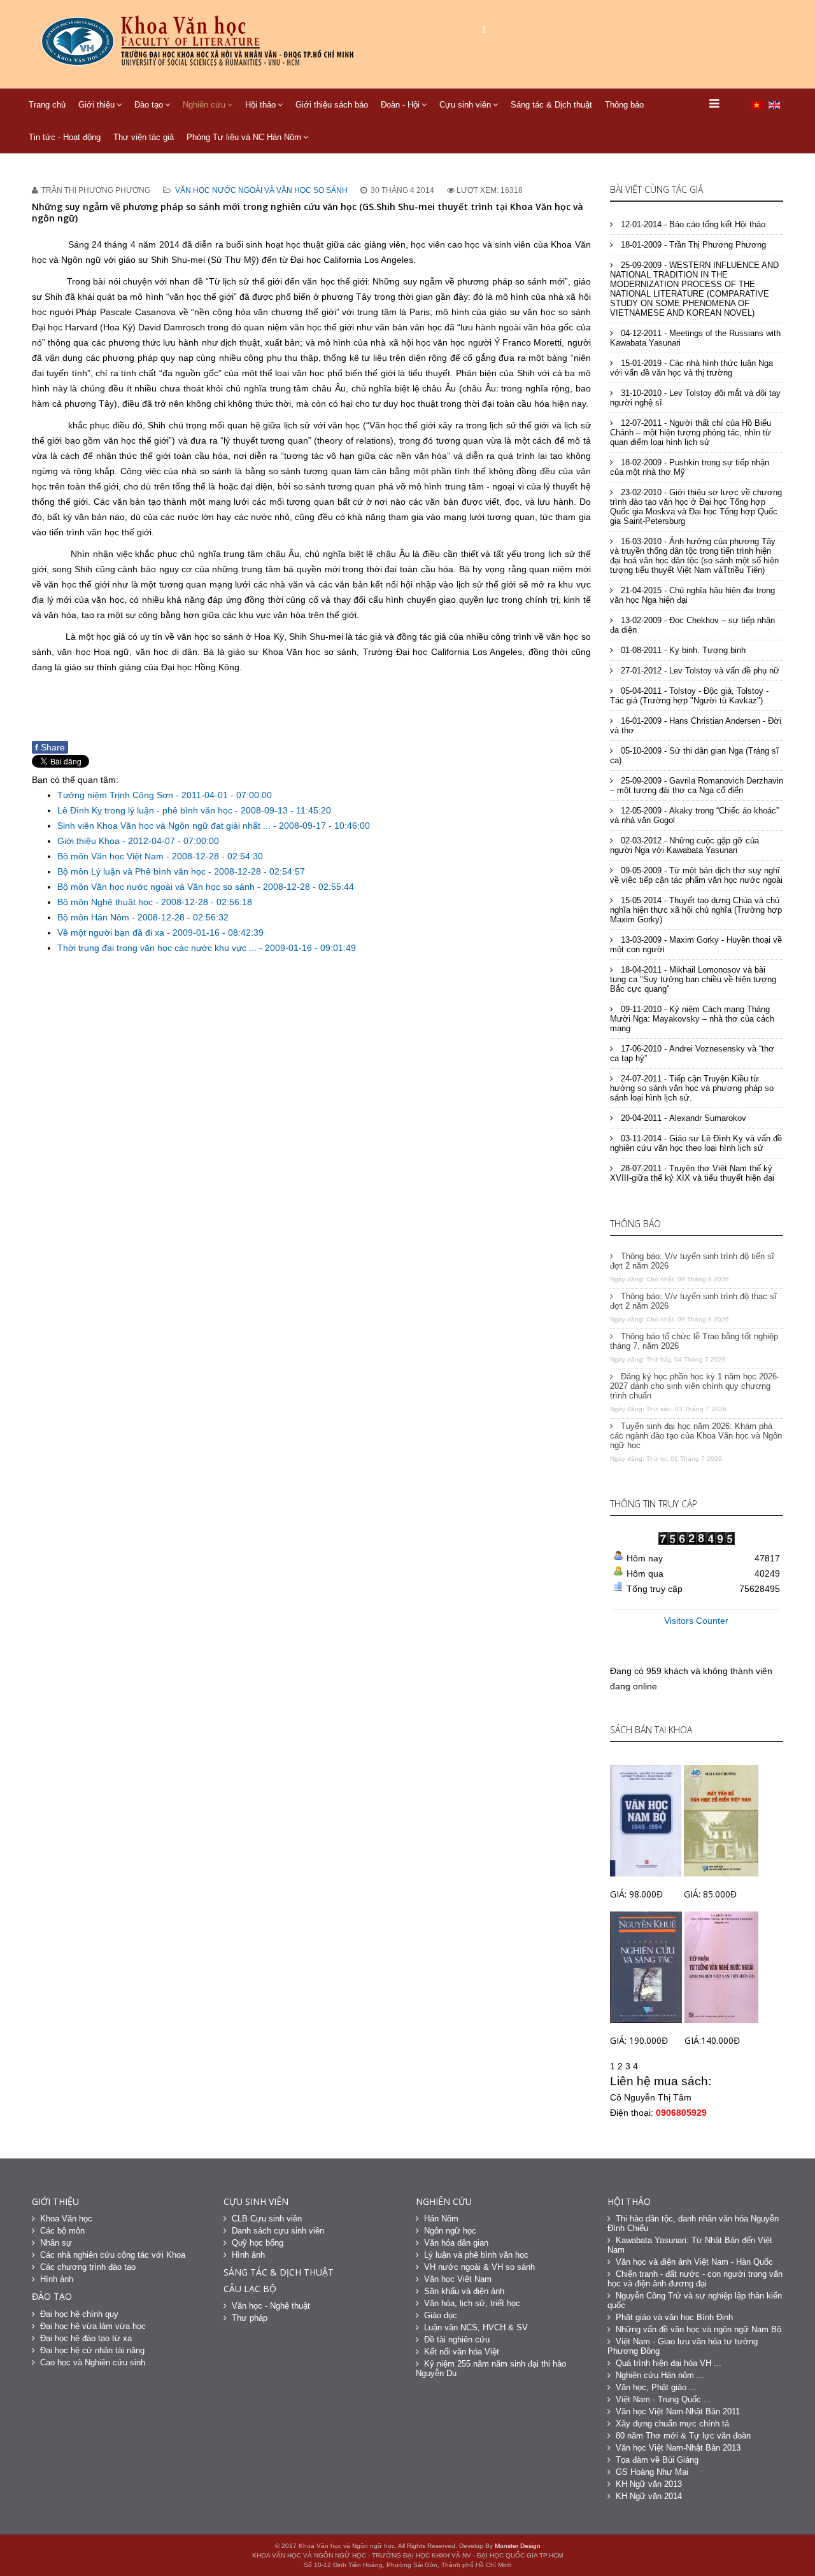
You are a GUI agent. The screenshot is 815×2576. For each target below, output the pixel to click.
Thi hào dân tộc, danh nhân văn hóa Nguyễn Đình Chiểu (693, 2223)
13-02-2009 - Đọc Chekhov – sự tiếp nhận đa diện (692, 625)
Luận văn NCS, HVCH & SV (476, 2327)
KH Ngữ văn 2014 (649, 2496)
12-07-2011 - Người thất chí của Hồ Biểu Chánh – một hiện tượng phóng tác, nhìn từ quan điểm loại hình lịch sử (691, 433)
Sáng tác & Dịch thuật (551, 105)
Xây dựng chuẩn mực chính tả (672, 2424)
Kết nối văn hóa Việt (462, 2352)
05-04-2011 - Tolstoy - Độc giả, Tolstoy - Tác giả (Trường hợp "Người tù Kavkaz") (689, 696)
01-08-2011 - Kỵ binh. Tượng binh (682, 650)
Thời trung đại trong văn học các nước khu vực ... (158, 948)
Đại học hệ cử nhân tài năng (92, 2350)
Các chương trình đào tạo (88, 2267)
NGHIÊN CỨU (444, 2201)
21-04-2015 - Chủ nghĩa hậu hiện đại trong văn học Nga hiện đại (692, 595)
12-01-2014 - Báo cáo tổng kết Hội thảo (692, 224)
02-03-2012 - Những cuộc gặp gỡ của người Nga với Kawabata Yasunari (684, 845)
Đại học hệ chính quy (79, 2314)
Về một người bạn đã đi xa (112, 933)
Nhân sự (56, 2243)
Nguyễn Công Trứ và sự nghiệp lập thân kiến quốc (695, 2300)
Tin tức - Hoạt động (65, 137)
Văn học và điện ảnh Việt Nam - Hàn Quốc (694, 2262)
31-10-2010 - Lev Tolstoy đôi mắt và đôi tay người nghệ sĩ (695, 398)
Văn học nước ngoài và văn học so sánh (261, 190)
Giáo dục (441, 2315)
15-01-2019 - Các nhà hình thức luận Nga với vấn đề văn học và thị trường (691, 368)
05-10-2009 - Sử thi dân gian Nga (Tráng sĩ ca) (694, 756)
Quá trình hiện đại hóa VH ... (669, 2363)
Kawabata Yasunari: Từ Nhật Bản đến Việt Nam (690, 2245)
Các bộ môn (62, 2231)
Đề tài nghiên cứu (457, 2340)
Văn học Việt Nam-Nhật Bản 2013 (678, 2448)
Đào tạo (149, 105)
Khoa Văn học (66, 2219)
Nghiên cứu (204, 105)
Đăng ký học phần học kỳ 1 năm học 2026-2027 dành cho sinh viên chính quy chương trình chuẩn (695, 1386)
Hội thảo (260, 105)
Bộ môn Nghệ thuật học (106, 902)
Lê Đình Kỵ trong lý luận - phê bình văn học (146, 810)
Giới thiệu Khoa (90, 841)
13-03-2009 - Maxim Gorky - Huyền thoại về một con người (696, 945)
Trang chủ (47, 105)
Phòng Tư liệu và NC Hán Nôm (244, 137)
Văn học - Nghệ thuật (271, 2306)
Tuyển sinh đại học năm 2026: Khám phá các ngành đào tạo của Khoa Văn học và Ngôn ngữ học (696, 1436)
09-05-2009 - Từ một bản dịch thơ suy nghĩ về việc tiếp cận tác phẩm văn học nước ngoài (696, 875)
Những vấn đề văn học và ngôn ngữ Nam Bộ (698, 2329)
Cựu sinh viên (465, 105)
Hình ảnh (57, 2279)
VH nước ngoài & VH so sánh (479, 2267)
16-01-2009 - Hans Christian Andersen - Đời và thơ (696, 726)
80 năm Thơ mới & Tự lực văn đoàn (683, 2436)
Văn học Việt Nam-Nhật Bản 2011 (678, 2411)
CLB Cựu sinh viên (267, 2219)
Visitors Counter (696, 1621)
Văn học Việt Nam (458, 2279)
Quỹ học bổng (258, 2243)
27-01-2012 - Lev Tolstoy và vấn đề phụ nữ (699, 671)
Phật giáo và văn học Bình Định (674, 2317)
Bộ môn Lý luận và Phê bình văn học (133, 871)
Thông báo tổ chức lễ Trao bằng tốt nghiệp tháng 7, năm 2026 (694, 1341)
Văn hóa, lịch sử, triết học (472, 2303)
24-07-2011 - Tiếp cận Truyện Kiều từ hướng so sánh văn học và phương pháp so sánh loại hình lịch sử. (692, 1088)
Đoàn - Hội (400, 105)
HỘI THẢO (629, 2201)
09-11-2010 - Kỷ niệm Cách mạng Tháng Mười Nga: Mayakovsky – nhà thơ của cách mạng (692, 1019)
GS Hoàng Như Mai (652, 2472)
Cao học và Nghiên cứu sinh (93, 2362)
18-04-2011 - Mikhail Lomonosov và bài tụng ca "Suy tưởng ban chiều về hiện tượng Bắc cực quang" (693, 979)
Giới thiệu (96, 105)
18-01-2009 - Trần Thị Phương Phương (692, 245)
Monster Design (518, 2546)
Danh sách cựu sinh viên (278, 2231)
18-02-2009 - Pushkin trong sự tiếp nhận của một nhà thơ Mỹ (690, 467)
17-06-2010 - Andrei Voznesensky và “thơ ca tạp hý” (692, 1053)
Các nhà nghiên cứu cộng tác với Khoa (113, 2255)
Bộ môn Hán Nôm (95, 917)
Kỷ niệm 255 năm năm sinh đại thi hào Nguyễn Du (491, 2368)
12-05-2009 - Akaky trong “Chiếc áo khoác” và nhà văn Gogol (694, 815)
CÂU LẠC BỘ (250, 2289)
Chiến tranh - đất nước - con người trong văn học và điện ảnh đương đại (695, 2279)
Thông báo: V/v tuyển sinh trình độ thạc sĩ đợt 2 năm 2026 (693, 1301)
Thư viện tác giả (144, 137)
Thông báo (624, 105)
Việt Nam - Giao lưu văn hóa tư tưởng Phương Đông (683, 2346)
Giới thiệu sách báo (332, 105)
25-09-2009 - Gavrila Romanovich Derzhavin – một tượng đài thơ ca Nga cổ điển (697, 785)
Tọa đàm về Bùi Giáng (657, 2460)
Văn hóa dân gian (456, 2243)
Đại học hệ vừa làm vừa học (93, 2326)
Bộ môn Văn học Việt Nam (112, 856)
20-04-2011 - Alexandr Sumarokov (682, 1118)
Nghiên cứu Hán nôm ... (660, 2375)
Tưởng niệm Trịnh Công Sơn (117, 795)
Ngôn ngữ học (450, 2231)
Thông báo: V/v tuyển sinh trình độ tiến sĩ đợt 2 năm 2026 (692, 1261)
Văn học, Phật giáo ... (656, 2387)
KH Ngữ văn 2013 (649, 2484)
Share (50, 747)
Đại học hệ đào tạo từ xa (86, 2338)
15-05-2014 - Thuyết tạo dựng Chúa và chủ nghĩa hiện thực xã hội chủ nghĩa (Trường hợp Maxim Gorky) (696, 910)
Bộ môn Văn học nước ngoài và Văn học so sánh (157, 887)
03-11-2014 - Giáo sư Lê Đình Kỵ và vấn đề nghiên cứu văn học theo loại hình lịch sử (696, 1143)
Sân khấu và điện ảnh (464, 2291)
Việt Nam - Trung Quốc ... (663, 2399)
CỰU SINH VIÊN (256, 2201)
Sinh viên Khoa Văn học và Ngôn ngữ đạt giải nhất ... (165, 826)
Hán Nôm (441, 2219)
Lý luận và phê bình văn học (476, 2255)
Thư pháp (250, 2318)
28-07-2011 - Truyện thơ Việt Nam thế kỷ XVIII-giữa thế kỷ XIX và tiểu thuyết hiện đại (692, 1173)
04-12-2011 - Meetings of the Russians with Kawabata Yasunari (695, 338)
